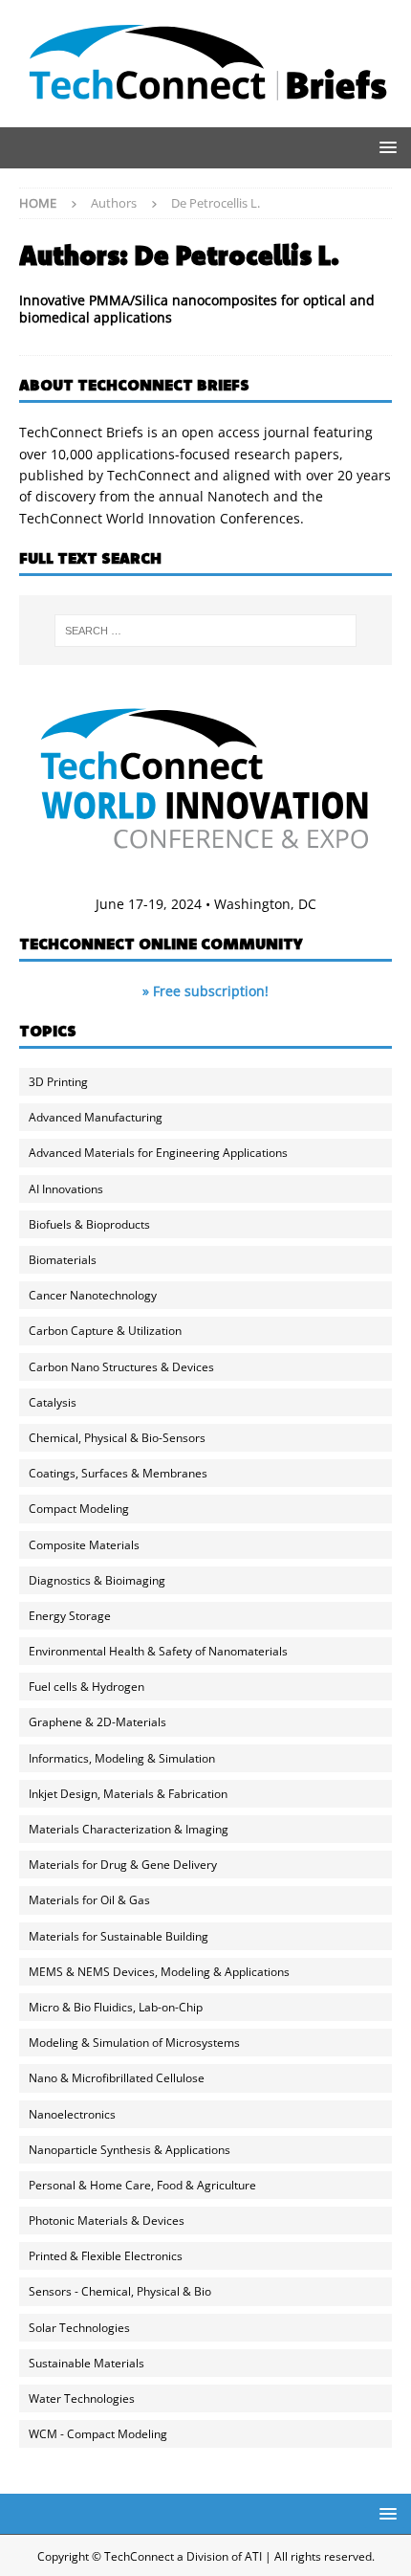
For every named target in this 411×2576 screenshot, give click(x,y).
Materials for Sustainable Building (119, 1936)
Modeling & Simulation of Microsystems (134, 2043)
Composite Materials (84, 1545)
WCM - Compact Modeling (98, 2434)
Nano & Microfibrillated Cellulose (117, 2078)
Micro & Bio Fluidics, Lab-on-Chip (116, 2007)
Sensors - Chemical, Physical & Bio (120, 2291)
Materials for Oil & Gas (89, 1900)
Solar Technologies (79, 2328)
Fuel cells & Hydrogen (87, 1687)
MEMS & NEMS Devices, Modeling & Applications (159, 1972)
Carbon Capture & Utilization (105, 1331)
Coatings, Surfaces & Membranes (118, 1473)
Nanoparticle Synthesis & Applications (130, 2150)
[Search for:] (206, 631)
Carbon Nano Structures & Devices (121, 1367)
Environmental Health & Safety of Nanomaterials (158, 1651)
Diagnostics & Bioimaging (97, 1580)
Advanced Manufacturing (96, 1117)
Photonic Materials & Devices (107, 2221)
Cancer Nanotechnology (93, 1295)
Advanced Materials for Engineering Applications (158, 1153)
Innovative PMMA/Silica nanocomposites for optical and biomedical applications (197, 309)
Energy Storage (70, 1616)
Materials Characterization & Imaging (129, 1829)
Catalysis (53, 1402)
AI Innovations (66, 1189)
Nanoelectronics (72, 2114)
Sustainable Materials (87, 2363)
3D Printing (58, 1082)
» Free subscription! (205, 991)
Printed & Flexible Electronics (106, 2256)
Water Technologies (82, 2398)
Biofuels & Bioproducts (89, 1224)
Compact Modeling (79, 1509)
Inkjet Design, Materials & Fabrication (128, 1794)
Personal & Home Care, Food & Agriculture (142, 2185)
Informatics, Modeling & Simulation (122, 1758)
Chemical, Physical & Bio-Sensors (117, 1438)
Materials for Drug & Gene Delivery (123, 1865)
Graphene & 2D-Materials (97, 1722)
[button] (385, 147)
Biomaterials (63, 1260)
